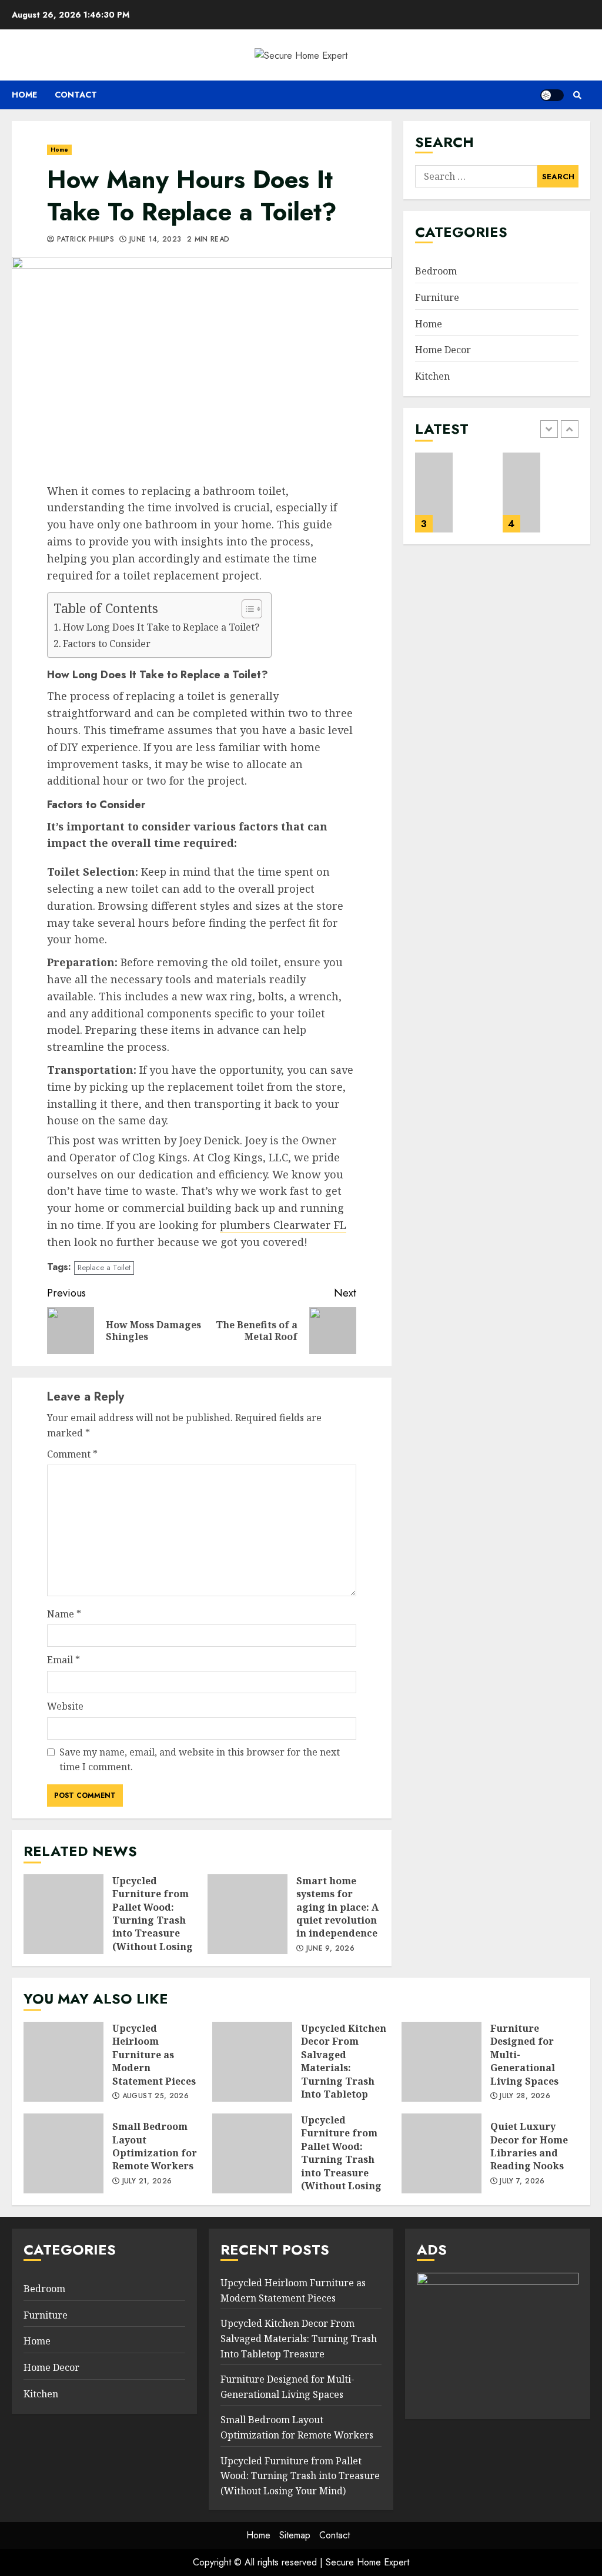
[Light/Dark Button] (552, 95)
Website (65, 1706)
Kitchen (432, 376)
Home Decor (443, 350)
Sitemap (295, 2535)
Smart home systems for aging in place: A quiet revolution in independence (248, 1914)
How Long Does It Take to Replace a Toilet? (161, 627)
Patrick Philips (84, 240)
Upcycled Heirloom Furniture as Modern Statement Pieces (63, 2062)
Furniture (437, 297)
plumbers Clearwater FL (283, 1225)
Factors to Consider (107, 644)
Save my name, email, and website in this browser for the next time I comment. (200, 1760)
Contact (76, 95)
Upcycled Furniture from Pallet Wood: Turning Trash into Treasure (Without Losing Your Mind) (63, 1914)
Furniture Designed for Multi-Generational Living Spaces (434, 493)
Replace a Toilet (104, 1267)
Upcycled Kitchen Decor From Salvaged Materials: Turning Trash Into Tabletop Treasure (252, 2062)
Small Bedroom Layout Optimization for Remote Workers (522, 493)
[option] (453, 498)
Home (24, 95)
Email (63, 1660)
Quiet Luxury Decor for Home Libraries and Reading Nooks (442, 2153)
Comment (72, 1454)
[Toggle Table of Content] (246, 609)
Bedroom (436, 271)
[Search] (577, 95)
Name (64, 1614)
